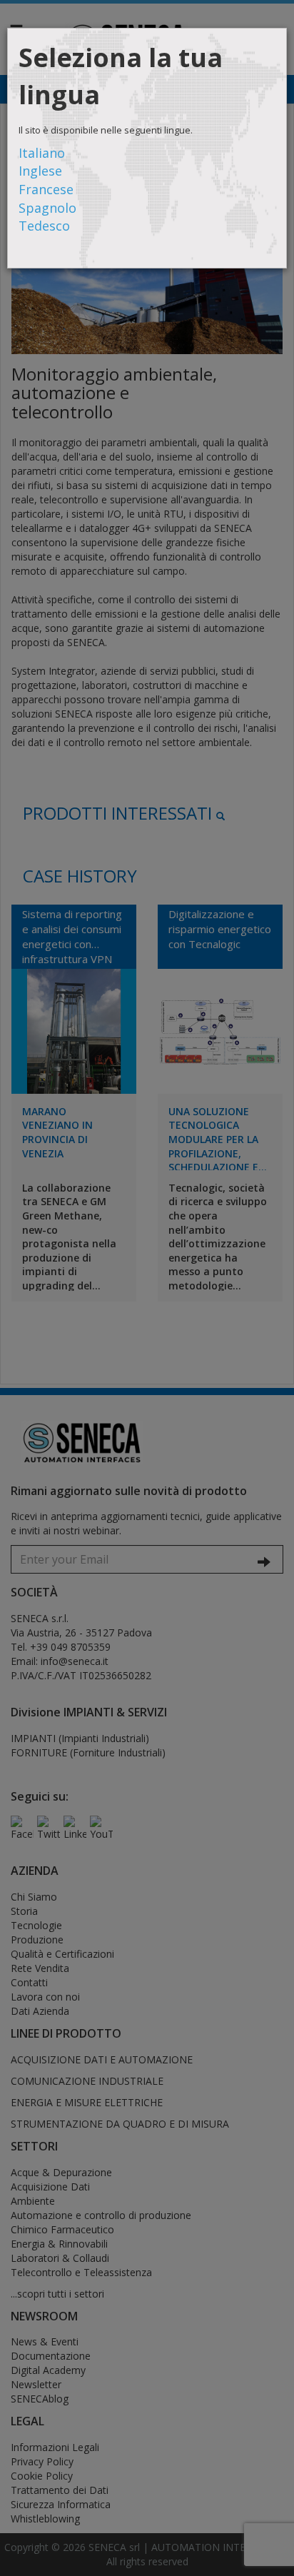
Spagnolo (47, 208)
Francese (46, 189)
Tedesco (44, 226)
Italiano (42, 153)
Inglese (40, 171)
